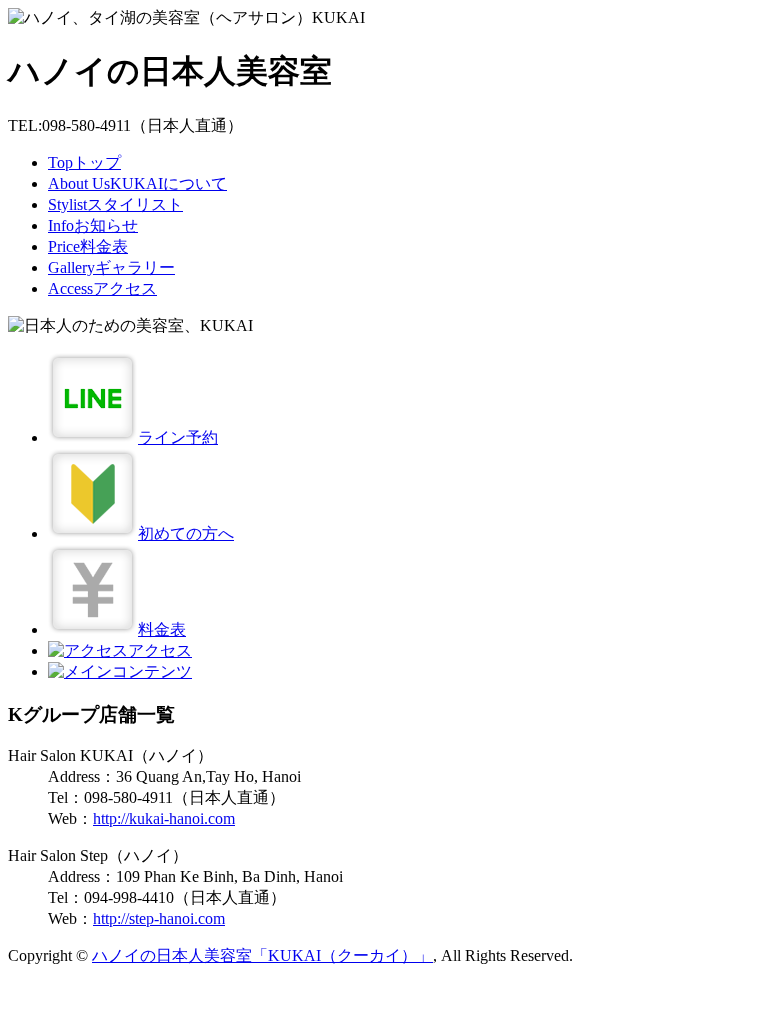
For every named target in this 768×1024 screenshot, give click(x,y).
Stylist (115, 204)
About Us (137, 183)
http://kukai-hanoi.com (164, 818)
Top (84, 162)
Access (102, 288)
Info (93, 225)
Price (88, 246)
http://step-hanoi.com (159, 918)
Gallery (111, 267)
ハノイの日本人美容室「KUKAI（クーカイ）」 (262, 955)
